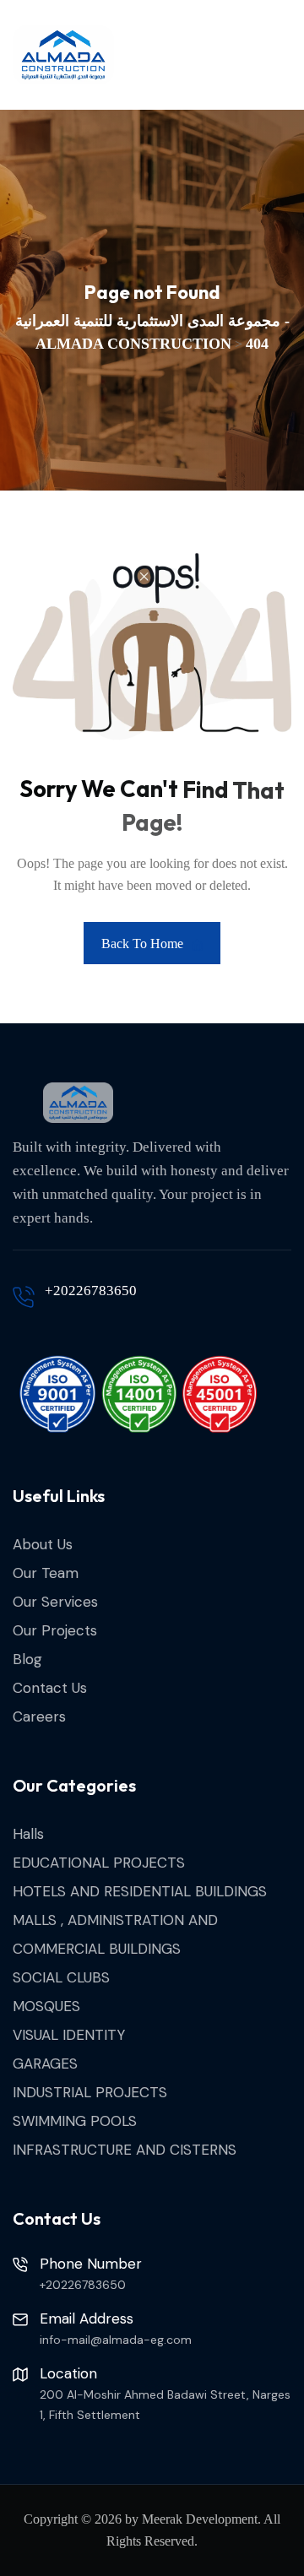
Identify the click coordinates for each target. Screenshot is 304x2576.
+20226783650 (91, 1291)
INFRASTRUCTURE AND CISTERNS (125, 2150)
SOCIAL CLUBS (61, 1977)
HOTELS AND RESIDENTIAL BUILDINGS (140, 1891)
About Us (43, 1544)
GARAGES (45, 2064)
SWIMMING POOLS (75, 2121)
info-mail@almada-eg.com (116, 2340)
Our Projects (55, 1630)
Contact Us (50, 1688)
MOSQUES (46, 2006)
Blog (27, 1659)
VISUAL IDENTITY (69, 2035)
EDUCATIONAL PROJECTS (99, 1863)
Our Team (46, 1573)
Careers (39, 1716)
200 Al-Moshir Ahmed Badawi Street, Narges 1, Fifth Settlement (165, 2405)
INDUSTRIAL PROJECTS (90, 2092)
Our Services (55, 1602)
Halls (28, 1834)
